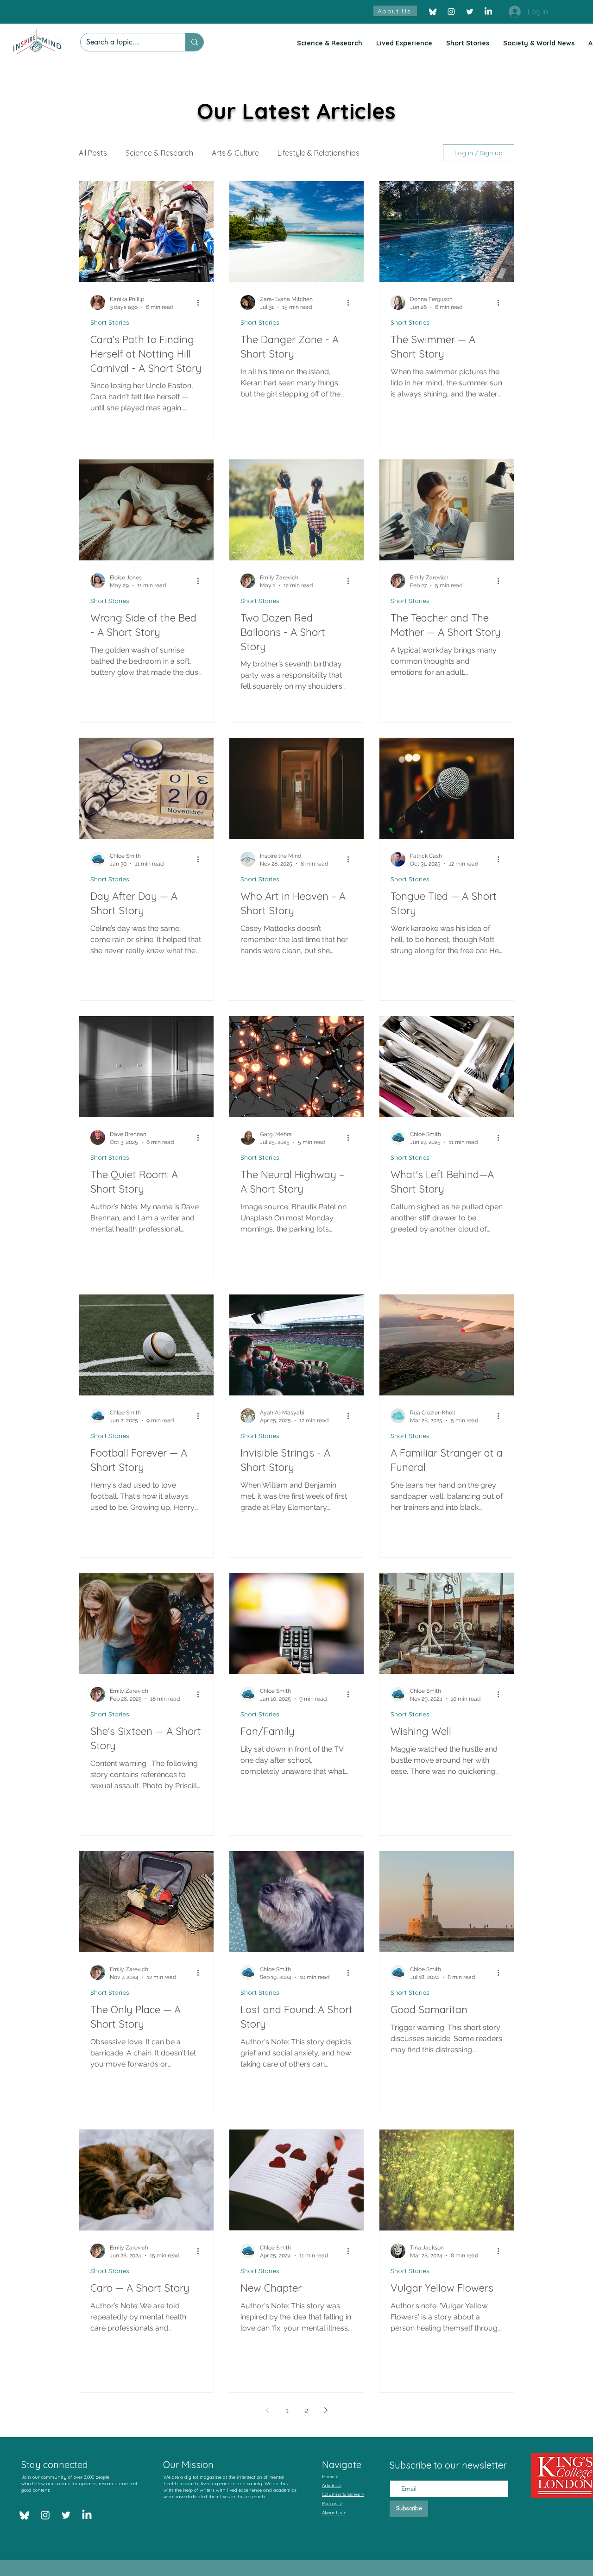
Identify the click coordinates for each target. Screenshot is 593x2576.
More (387, 153)
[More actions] (201, 302)
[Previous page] (267, 2410)
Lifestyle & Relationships (319, 153)
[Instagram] (451, 12)
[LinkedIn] (488, 12)
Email (398, 2472)
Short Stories (110, 323)
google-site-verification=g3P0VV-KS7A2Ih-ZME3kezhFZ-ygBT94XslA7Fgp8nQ (227, 2516)
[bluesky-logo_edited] (433, 12)
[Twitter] (470, 12)
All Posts (93, 153)
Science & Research (159, 153)
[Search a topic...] (194, 42)
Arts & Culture (235, 153)
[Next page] (326, 2410)
